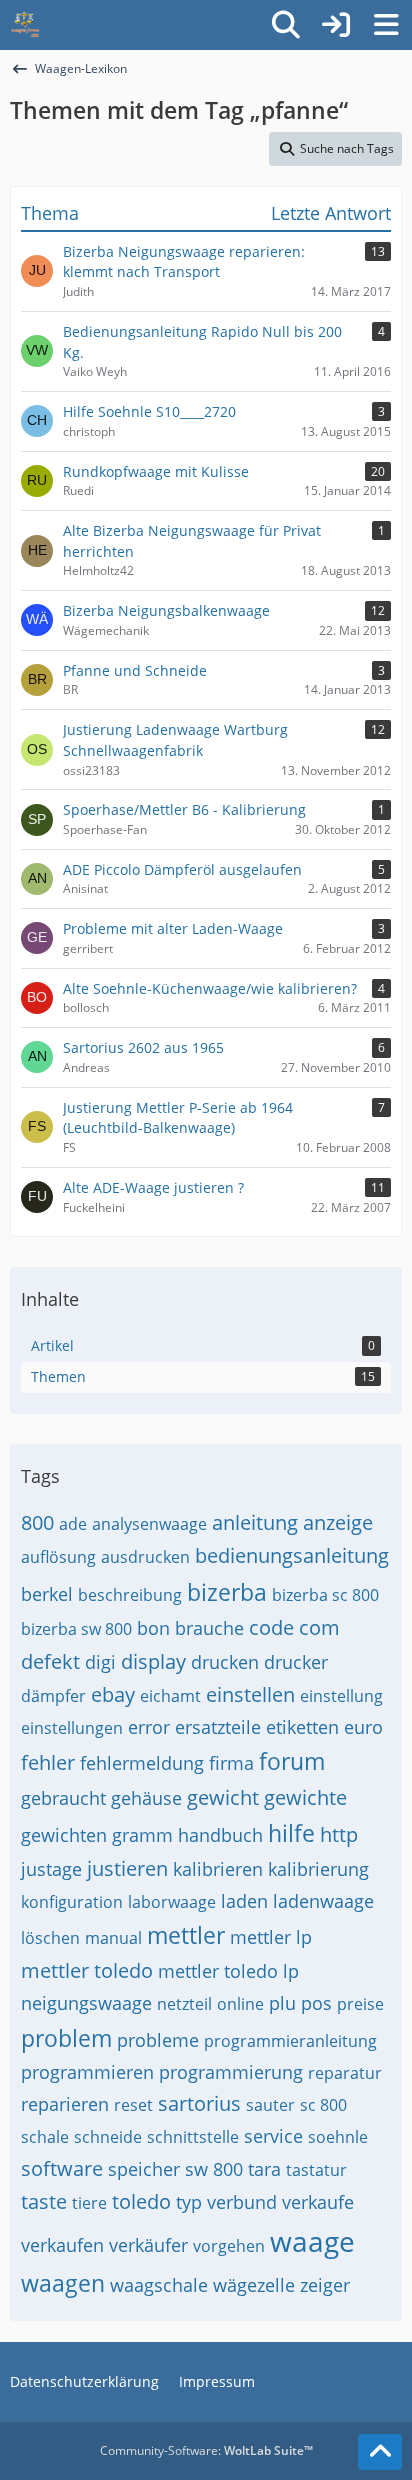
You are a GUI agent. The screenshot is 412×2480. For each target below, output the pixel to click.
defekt (50, 1661)
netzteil (184, 2004)
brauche (209, 1628)
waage (312, 2241)
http (339, 1834)
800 (37, 1522)
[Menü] (386, 25)
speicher (144, 2169)
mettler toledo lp (228, 1971)
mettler (186, 1935)
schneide (108, 2137)
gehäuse (146, 1798)
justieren (127, 1868)
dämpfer (53, 1696)
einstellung (341, 1696)
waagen (63, 2283)
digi (100, 1662)
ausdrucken (145, 1557)
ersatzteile (218, 1727)
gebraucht (63, 1798)
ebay (113, 1694)
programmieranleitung (290, 2041)
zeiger (325, 2285)
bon (153, 1628)
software (62, 2168)
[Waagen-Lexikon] (25, 25)
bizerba (227, 1592)
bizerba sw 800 (76, 1629)
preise (360, 2004)
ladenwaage (323, 1901)
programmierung (231, 2072)
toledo (141, 2201)
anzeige (338, 1522)
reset (133, 2105)
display (153, 1661)
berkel (47, 1594)
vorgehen (229, 2246)
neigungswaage (86, 2003)
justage (51, 1869)
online (240, 2004)
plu (282, 2003)
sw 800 (214, 2169)
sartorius (199, 2103)
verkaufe (318, 2202)
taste (44, 2201)
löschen (50, 1938)
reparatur (345, 2073)
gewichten (64, 1835)
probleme (158, 2040)
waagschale (159, 2285)
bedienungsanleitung (292, 1555)
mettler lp (271, 1937)
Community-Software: (206, 2450)
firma (231, 1763)
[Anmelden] (336, 25)
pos (316, 2003)
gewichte (305, 1797)
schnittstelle (193, 2137)
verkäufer (148, 2245)
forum (292, 1761)
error (149, 1727)
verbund (242, 2202)
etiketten (302, 1727)
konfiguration (72, 1902)
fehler (48, 1762)
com (319, 1627)
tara (264, 2169)
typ (189, 2202)
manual (113, 1938)
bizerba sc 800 (325, 1595)
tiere (89, 2203)
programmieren (87, 2072)
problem (66, 2038)
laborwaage (172, 1902)
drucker (296, 1662)
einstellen (250, 1694)
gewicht (223, 1797)
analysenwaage (149, 1524)
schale (45, 2137)
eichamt (170, 1696)
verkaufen (62, 2245)
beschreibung (130, 1595)
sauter (270, 2105)
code (271, 1627)
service (273, 2136)
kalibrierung (318, 1869)
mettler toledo (87, 1970)
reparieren (65, 2104)
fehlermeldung (142, 1763)
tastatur (316, 2170)
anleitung (255, 1522)
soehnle (338, 2137)
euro (363, 1727)
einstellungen (72, 1728)
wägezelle (254, 2285)
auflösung (58, 1557)
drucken (225, 1662)
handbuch (220, 1835)
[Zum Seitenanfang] (380, 2452)
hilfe (291, 1833)
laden (244, 1901)
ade (73, 1524)
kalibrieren (218, 1869)
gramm (142, 1835)
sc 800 (323, 2105)
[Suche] (286, 25)
